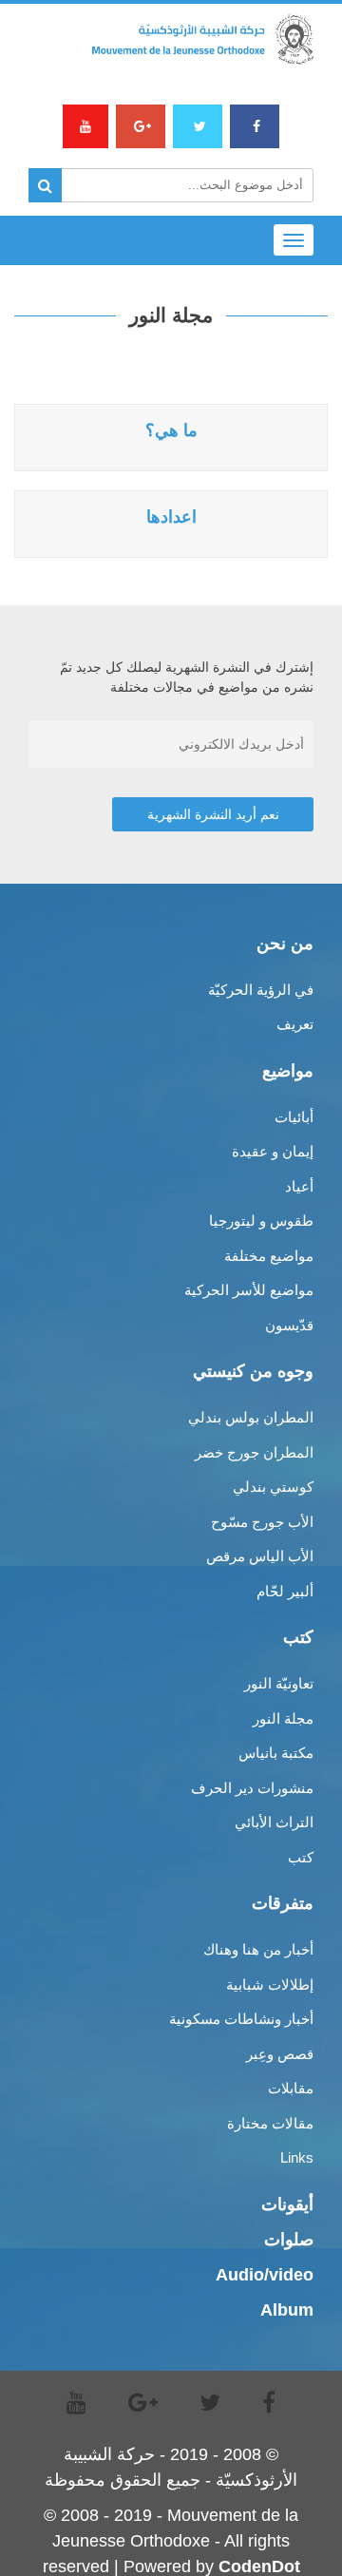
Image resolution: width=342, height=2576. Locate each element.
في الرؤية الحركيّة (261, 990)
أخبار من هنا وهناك (258, 1949)
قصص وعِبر (280, 2054)
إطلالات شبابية (270, 1984)
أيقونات (287, 2204)
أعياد (299, 1186)
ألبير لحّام (285, 1591)
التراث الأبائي (274, 1822)
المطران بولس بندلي (251, 1417)
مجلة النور (283, 1718)
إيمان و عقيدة (273, 1151)
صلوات (289, 2240)
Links (297, 2157)
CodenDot (259, 2566)
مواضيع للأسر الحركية (249, 1290)
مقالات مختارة (270, 2123)
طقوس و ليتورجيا (261, 1221)
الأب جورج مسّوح (262, 1522)
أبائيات (294, 1117)
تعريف (295, 1024)
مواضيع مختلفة (269, 1256)
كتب (301, 1857)
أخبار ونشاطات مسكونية (241, 2019)
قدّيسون (289, 1325)
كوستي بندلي (273, 1487)
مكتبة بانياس (276, 1753)
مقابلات (291, 2088)
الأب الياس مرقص (260, 1556)
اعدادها (171, 517)
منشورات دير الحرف (252, 1788)
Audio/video (265, 2275)
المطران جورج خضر (254, 1452)
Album (287, 2310)
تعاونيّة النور (279, 1683)
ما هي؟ (171, 430)
